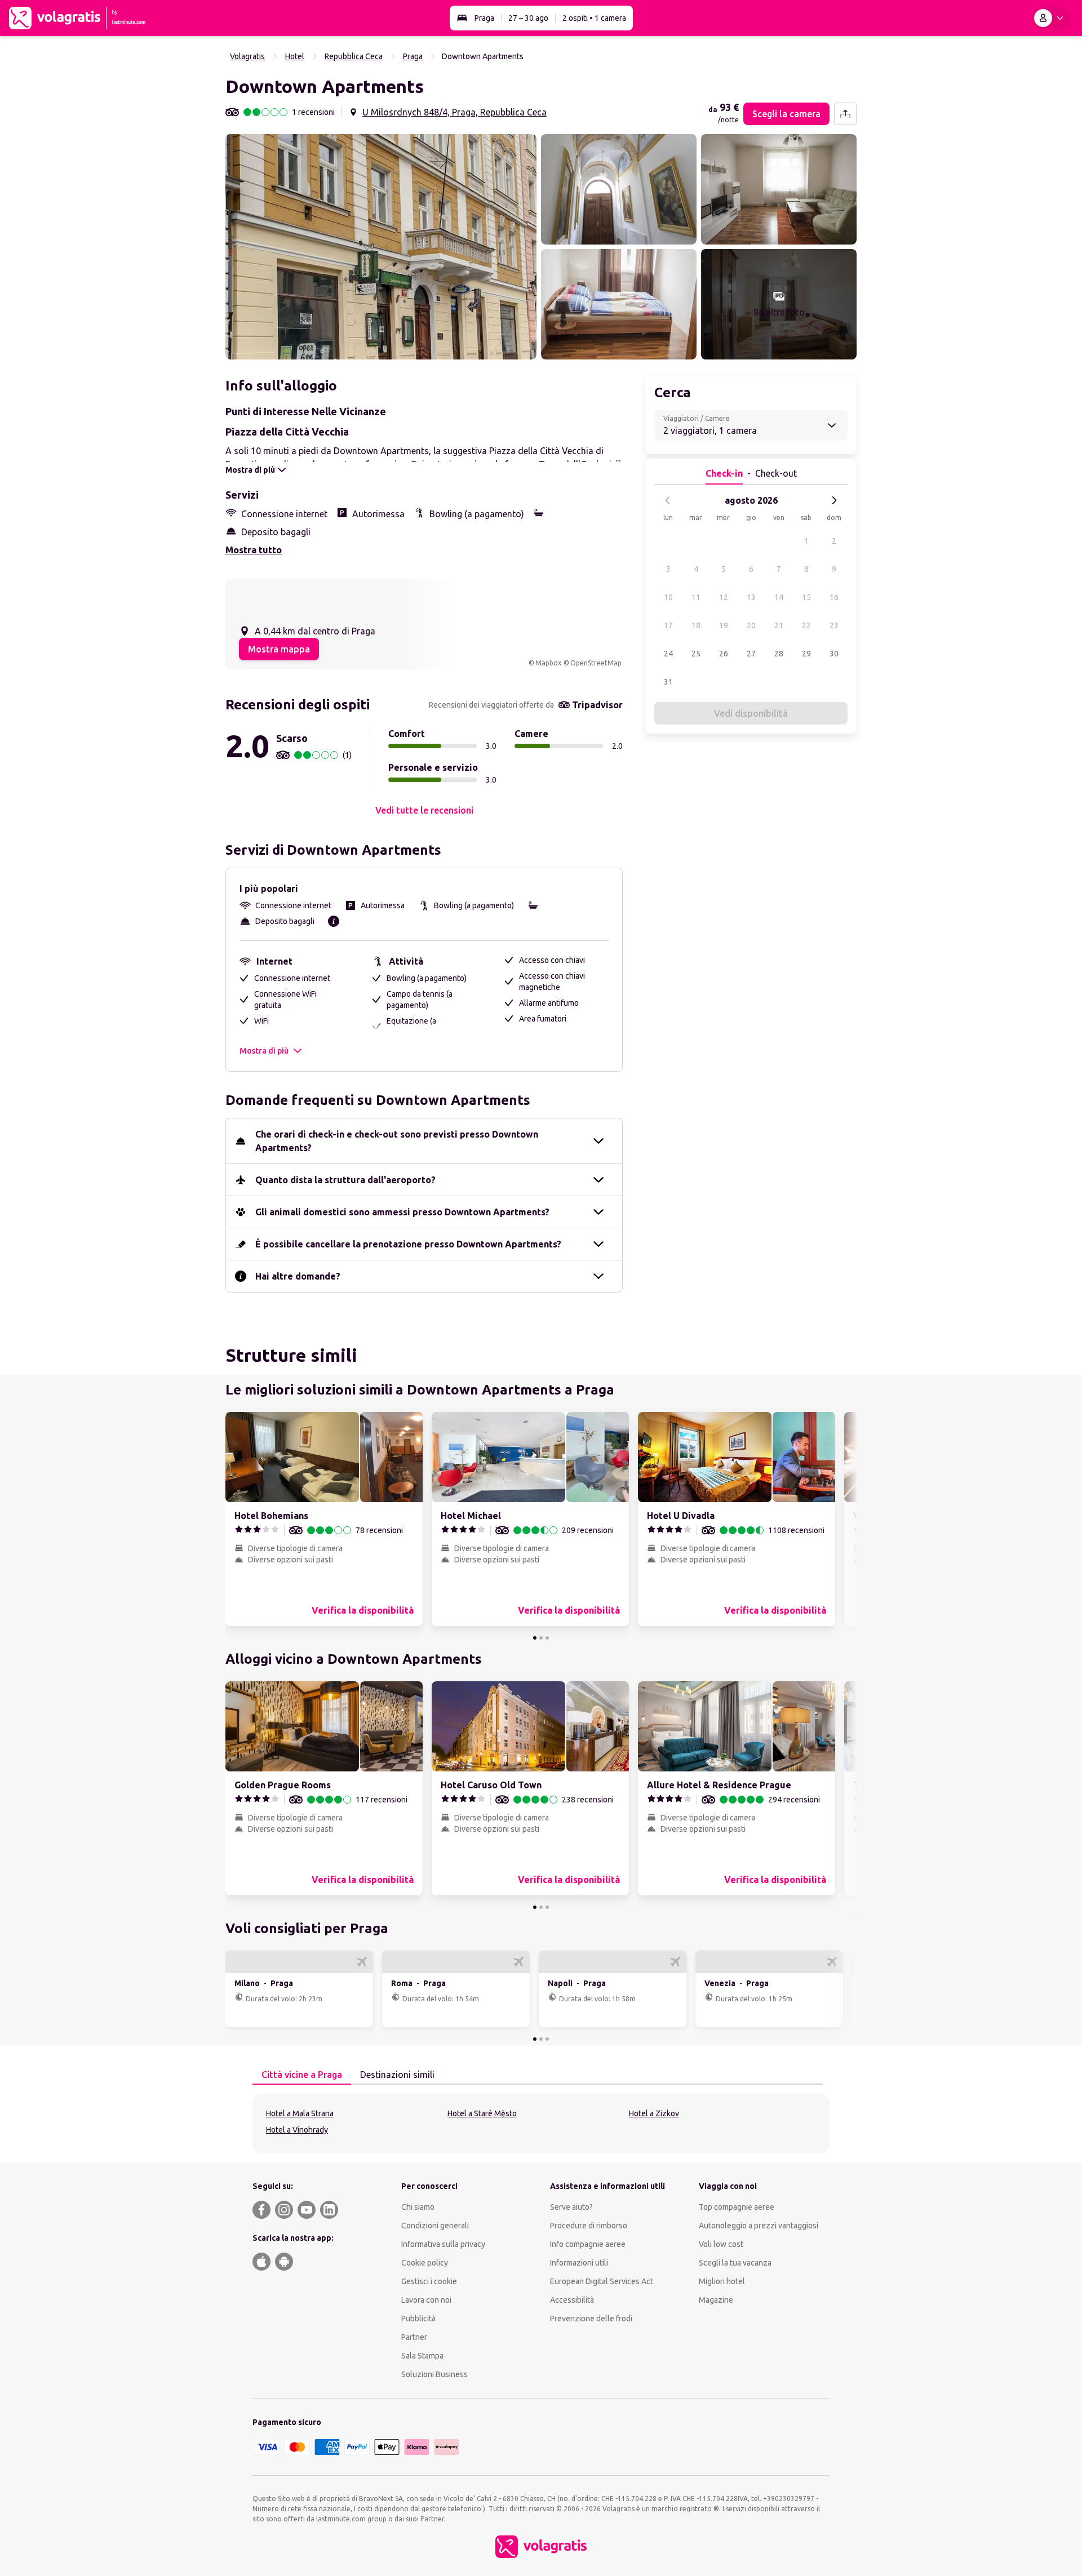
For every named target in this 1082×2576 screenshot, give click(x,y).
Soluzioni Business (434, 2374)
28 (779, 654)
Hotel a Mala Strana (300, 2113)
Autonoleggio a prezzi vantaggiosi (759, 2226)
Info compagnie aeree (588, 2244)
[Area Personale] (1051, 18)
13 (751, 597)
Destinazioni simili (397, 2075)
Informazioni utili (579, 2263)
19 (724, 625)
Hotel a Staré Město (482, 2113)
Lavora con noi (426, 2300)
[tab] (302, 2075)
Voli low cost (721, 2244)
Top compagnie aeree (737, 2207)
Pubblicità (418, 2319)
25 (696, 654)
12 (724, 597)
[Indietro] (668, 500)
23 (834, 625)
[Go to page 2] (541, 1638)
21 (779, 625)
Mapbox (548, 663)
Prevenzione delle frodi (591, 2319)
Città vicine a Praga (302, 2075)
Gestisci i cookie (429, 2281)
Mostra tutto (254, 550)
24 (668, 654)
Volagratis (247, 56)
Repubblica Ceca (354, 56)
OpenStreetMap (596, 663)
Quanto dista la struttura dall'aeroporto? (345, 1180)
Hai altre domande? (298, 1276)
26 (724, 654)
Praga (484, 18)
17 (668, 625)
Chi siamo (418, 2207)
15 (806, 597)
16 (834, 597)
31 (668, 682)
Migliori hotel (722, 2281)
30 (834, 654)
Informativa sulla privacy (443, 2244)
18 (696, 625)
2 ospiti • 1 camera (594, 18)
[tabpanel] (541, 2124)
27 (751, 654)
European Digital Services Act (602, 2281)
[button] (381, 247)
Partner (414, 2337)
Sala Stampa (422, 2356)
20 (751, 625)
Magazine (716, 2300)
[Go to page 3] (547, 1638)
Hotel (295, 56)
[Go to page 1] (535, 1638)
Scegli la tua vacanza (735, 2263)
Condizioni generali (435, 2226)
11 (696, 597)
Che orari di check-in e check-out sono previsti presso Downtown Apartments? (397, 1141)
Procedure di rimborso (589, 2226)
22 (806, 625)
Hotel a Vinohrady (297, 2130)
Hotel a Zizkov (654, 2113)
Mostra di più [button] (264, 1051)
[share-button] (845, 114)
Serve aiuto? (571, 2207)
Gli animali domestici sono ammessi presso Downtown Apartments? (402, 1212)
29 (806, 654)
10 (668, 597)
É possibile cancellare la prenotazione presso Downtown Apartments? (408, 1244)
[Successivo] (834, 500)
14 (779, 597)
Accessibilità (572, 2300)
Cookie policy (425, 2263)
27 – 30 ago (528, 18)
